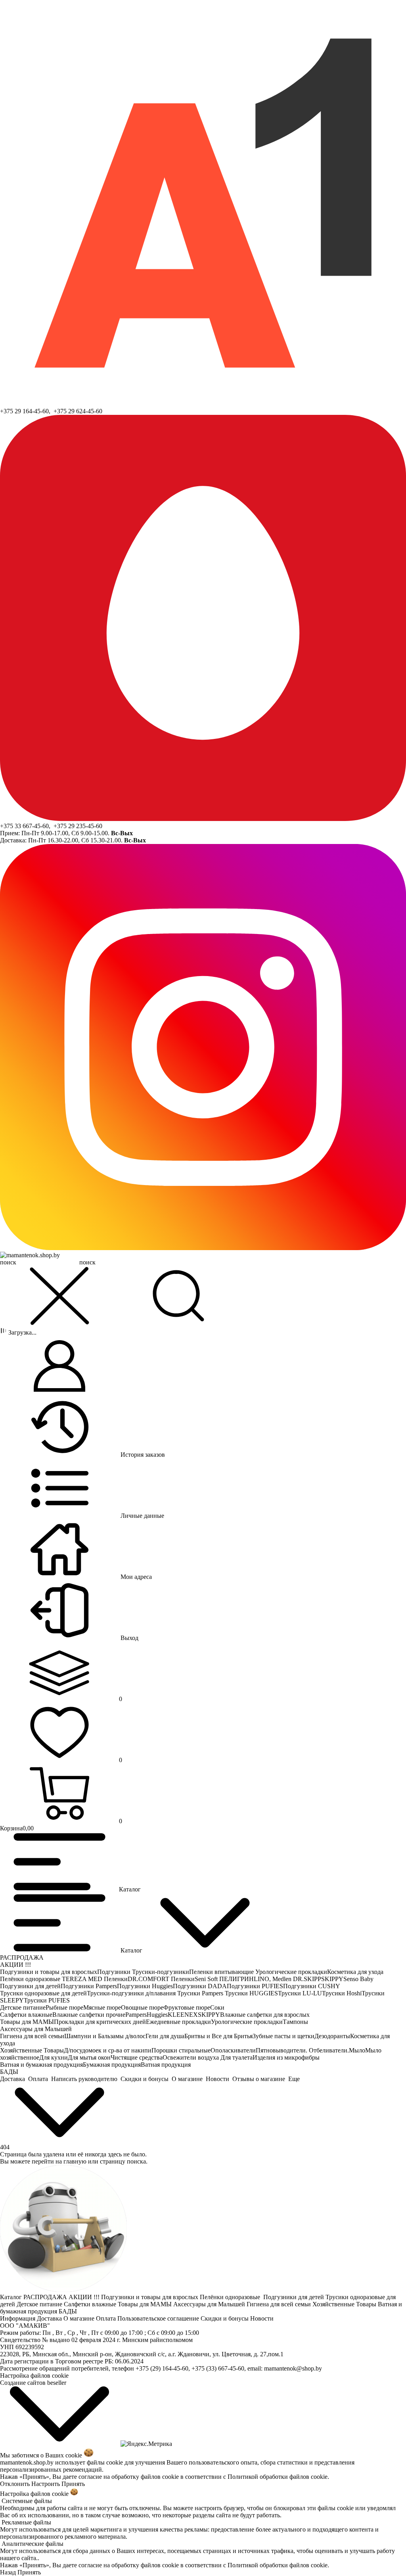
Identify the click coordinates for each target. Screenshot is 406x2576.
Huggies (157, 2015)
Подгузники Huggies (145, 1986)
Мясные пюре (102, 2007)
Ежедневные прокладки (178, 2022)
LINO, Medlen (273, 1979)
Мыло (357, 2050)
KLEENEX (183, 2015)
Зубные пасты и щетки (283, 2036)
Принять (73, 2484)
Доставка (50, 2318)
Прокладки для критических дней (100, 2022)
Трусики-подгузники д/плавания (132, 1993)
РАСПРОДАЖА (22, 1957)
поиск (87, 1262)
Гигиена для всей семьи (32, 2036)
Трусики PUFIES (47, 2000)
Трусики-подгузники (161, 1972)
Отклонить (15, 2484)
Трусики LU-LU (300, 1993)
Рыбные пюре (64, 2007)
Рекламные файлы (26, 2522)
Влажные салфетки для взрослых (265, 2015)
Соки (217, 2007)
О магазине (80, 2318)
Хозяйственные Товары (32, 2050)
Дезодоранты (332, 2036)
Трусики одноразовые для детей (43, 1993)
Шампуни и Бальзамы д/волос (105, 2036)
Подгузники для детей (30, 1986)
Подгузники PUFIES (255, 1986)
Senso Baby (358, 1979)
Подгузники (115, 1972)
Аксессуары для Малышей (36, 2029)
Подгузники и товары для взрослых (49, 1972)
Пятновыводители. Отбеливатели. (302, 2050)
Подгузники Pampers (89, 1986)
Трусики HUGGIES (251, 1993)
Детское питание (23, 2007)
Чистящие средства (137, 2057)
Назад (8, 2572)
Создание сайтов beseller (33, 2383)
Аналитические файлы (33, 2544)
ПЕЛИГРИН (237, 1979)
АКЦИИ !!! (15, 1965)
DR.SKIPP (307, 1979)
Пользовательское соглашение (159, 2318)
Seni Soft (207, 1979)
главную (75, 2161)
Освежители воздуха (192, 2057)
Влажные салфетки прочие (89, 2015)
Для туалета (237, 2057)
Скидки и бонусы (225, 2318)
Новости (263, 2318)
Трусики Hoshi (342, 1993)
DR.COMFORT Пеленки (161, 1979)
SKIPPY (332, 1979)
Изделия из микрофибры (286, 2057)
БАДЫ (9, 2072)
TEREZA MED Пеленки (95, 1979)
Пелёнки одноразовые (31, 1979)
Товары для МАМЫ (27, 2022)
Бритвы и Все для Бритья (218, 2036)
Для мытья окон (89, 2057)
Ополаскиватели (233, 2050)
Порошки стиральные (181, 2050)
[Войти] (59, 1367)
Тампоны (295, 2022)
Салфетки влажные (26, 2015)
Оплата (107, 2318)
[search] (178, 1297)
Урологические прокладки (291, 1972)
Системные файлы (27, 2501)
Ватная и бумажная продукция (41, 2065)
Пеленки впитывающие (222, 1972)
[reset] (59, 1297)
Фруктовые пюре (187, 2007)
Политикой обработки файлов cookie (278, 2477)
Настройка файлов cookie (34, 2376)
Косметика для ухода (355, 1972)
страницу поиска (123, 2161)
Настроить (46, 2484)
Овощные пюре (142, 2007)
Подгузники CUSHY (312, 1986)
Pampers (136, 2015)
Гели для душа (165, 2036)
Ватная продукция (166, 2065)
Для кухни (54, 2057)
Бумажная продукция (112, 2065)
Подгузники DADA (200, 1986)
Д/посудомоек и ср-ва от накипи (108, 2050)
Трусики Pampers (201, 1993)
